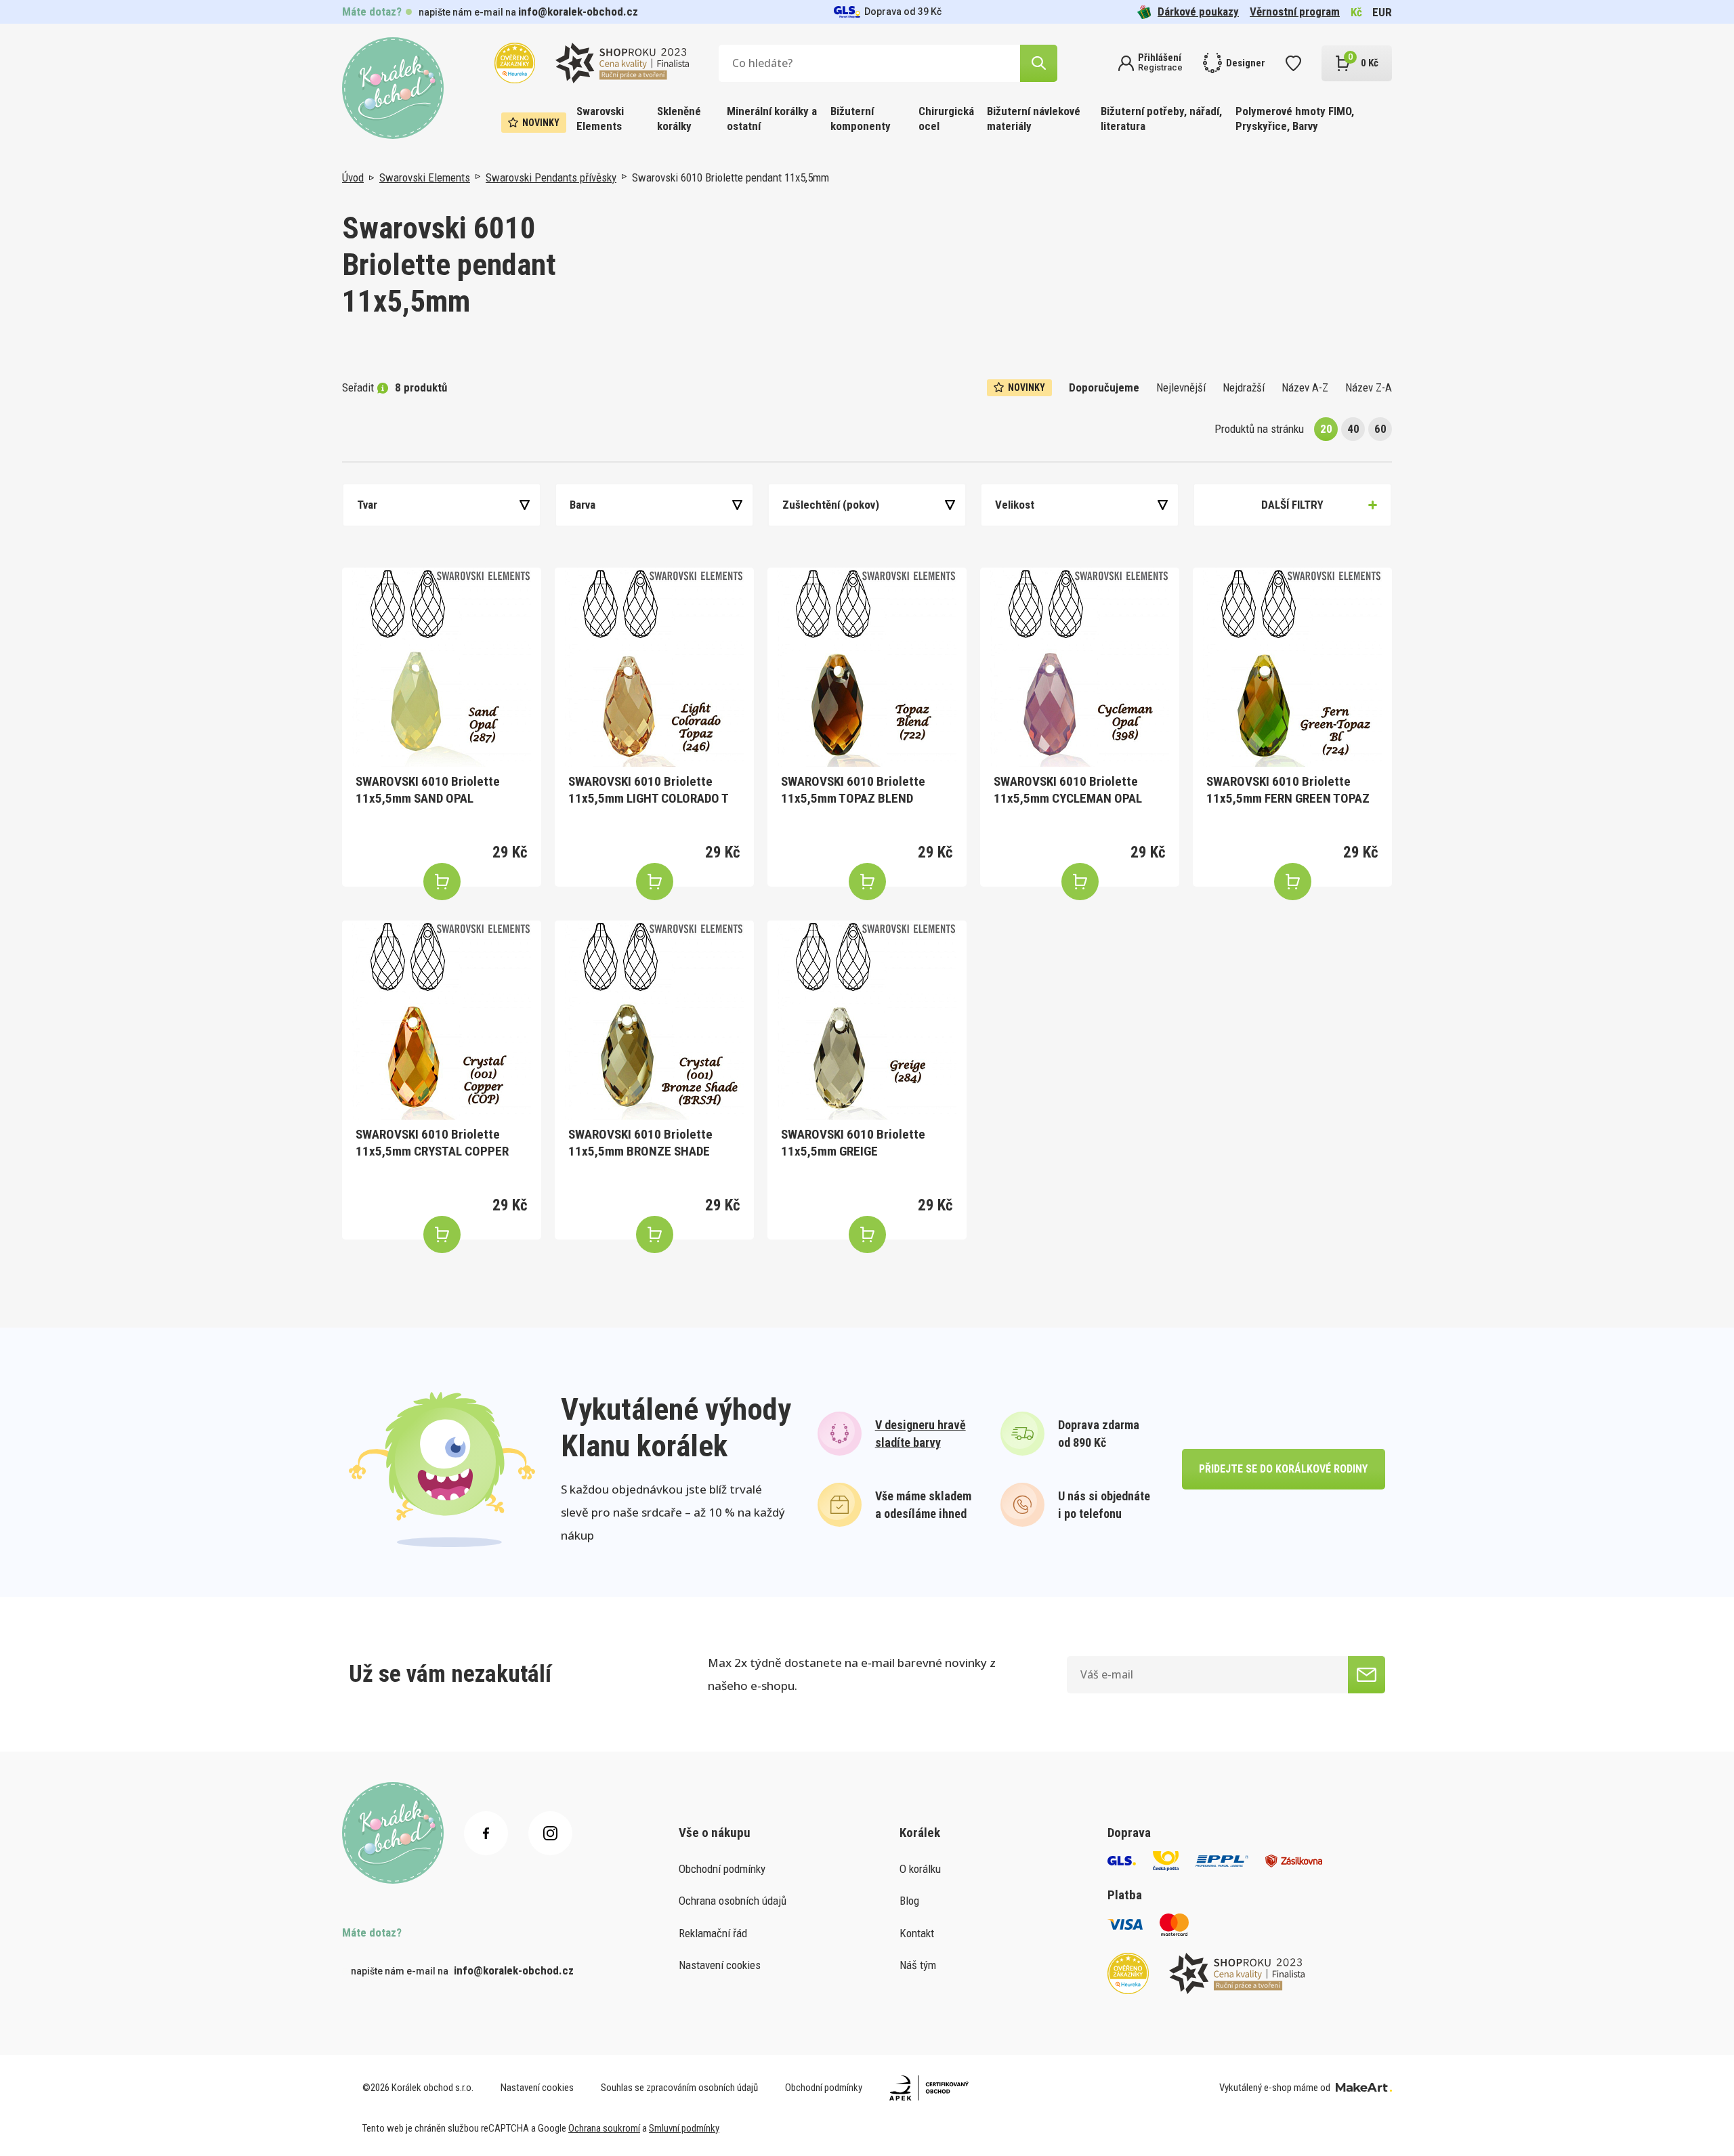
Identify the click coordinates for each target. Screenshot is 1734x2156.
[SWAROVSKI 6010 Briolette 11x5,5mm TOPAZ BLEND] (867, 667)
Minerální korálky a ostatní (772, 119)
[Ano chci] (1367, 1675)
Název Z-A (1369, 387)
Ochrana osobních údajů (733, 1901)
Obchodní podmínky (722, 1869)
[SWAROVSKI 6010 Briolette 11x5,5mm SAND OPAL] (442, 667)
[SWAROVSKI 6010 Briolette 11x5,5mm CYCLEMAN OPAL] (1080, 667)
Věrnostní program (1295, 12)
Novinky (541, 123)
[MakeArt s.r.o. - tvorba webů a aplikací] (1364, 2088)
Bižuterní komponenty (861, 119)
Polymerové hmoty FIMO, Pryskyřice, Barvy (1295, 119)
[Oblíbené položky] (1293, 63)
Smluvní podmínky (684, 2128)
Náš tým (918, 1965)
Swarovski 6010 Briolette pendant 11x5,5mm (731, 177)
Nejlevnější (1181, 387)
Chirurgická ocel (946, 119)
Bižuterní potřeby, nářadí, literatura (1161, 119)
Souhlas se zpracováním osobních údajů (679, 2088)
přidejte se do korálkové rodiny (1283, 1469)
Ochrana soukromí (604, 2128)
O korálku (920, 1869)
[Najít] (1039, 63)
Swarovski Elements (600, 119)
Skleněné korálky (679, 119)
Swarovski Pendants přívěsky (551, 177)
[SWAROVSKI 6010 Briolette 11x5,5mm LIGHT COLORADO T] (654, 667)
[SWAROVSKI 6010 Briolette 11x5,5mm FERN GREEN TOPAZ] (1292, 667)
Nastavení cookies (720, 1965)
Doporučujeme (1104, 387)
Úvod (353, 177)
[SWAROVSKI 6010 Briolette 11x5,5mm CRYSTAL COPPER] (442, 1020)
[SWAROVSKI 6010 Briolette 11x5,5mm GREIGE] (867, 1020)
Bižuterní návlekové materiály (1034, 119)
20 (1326, 429)
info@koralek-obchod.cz (578, 12)
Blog (909, 1901)
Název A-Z (1305, 387)
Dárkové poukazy (1198, 12)
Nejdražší (1244, 387)
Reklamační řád (713, 1933)
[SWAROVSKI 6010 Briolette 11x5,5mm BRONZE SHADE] (654, 1020)
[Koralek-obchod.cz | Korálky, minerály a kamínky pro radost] (393, 88)
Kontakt (917, 1933)
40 (1353, 429)
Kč (1356, 12)
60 (1380, 429)
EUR (1382, 12)
